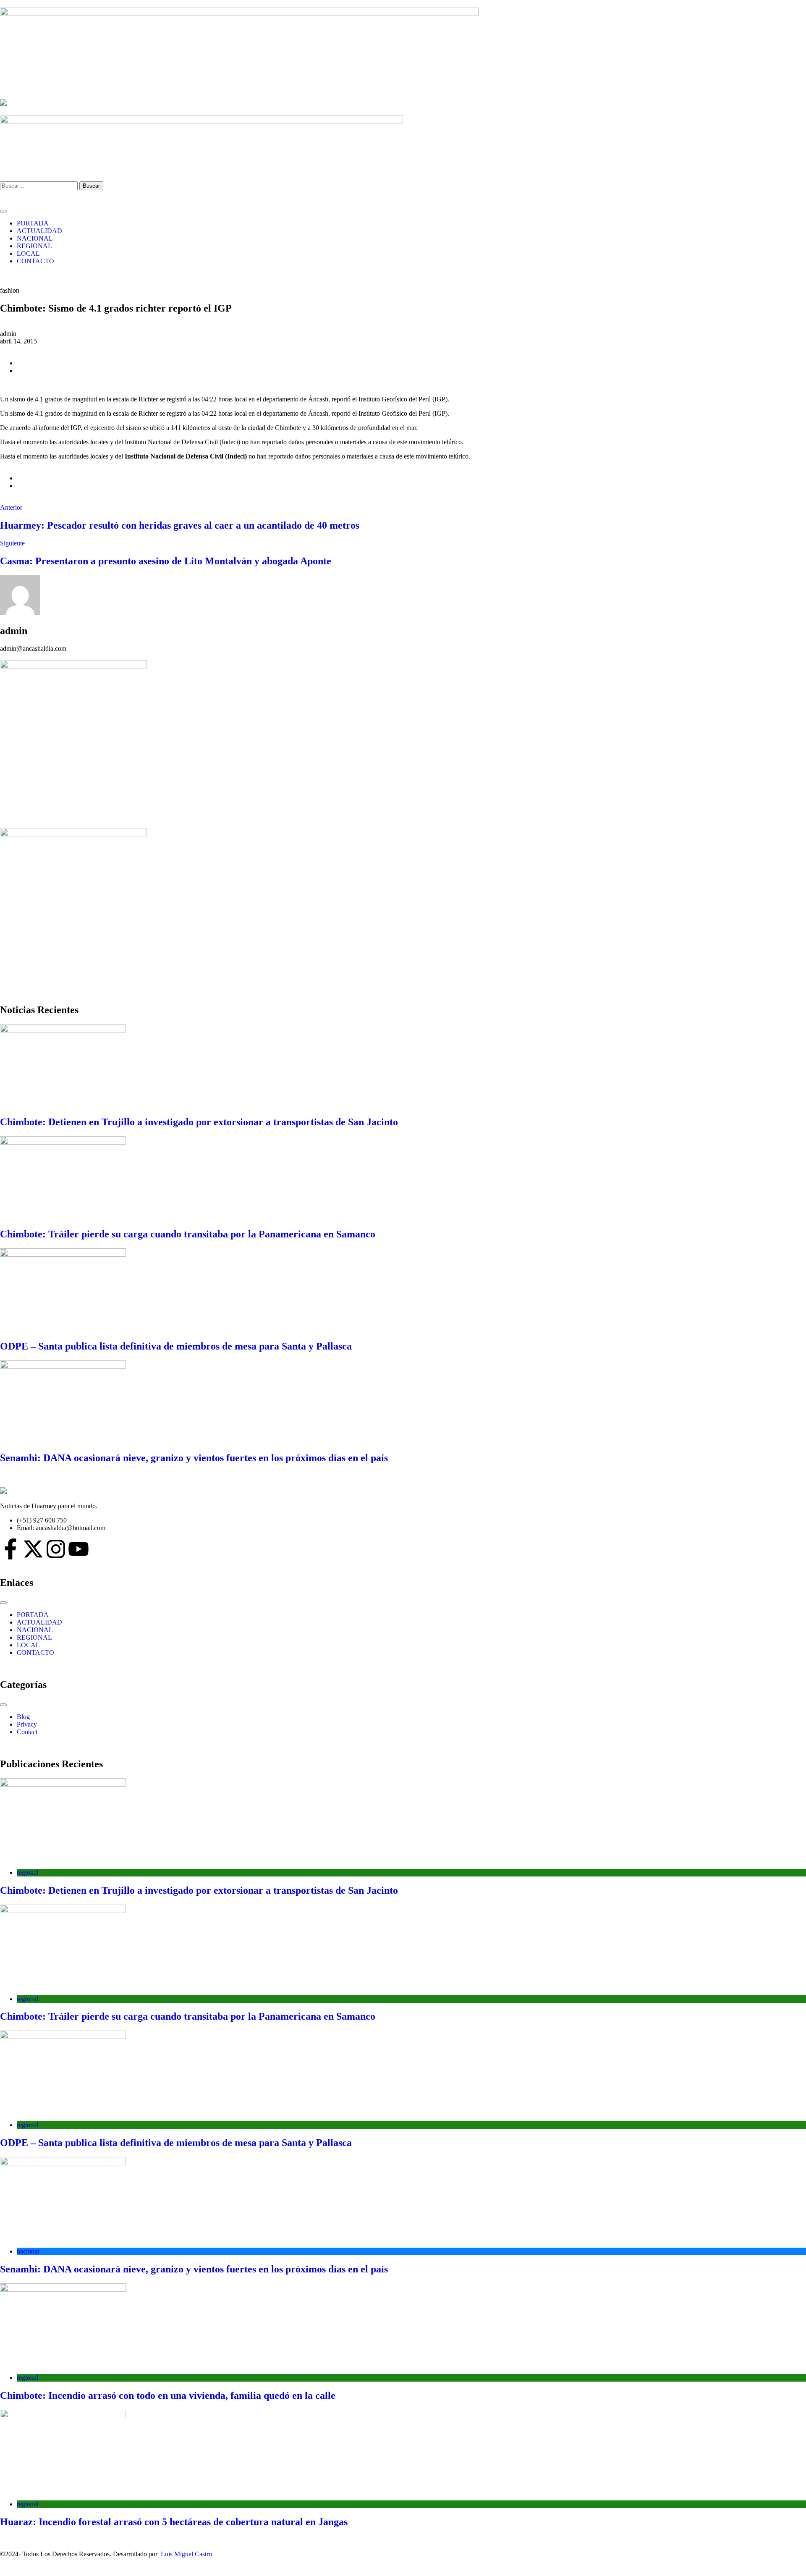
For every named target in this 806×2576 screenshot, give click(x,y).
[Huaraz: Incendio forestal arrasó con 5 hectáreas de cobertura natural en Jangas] (403, 2452)
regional (27, 1872)
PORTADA (33, 223)
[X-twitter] (33, 1549)
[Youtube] (79, 1549)
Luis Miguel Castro (186, 2554)
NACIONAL (35, 238)
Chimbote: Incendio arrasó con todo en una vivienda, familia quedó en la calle (168, 2395)
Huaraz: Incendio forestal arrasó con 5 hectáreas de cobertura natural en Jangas (174, 2522)
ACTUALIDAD (39, 231)
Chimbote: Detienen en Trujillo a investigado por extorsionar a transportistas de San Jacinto (199, 1122)
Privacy (27, 1724)
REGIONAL (34, 246)
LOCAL (28, 253)
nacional (28, 2251)
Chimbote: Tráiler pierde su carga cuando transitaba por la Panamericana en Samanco (188, 1234)
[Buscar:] (40, 185)
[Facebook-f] (10, 1549)
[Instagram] (56, 1549)
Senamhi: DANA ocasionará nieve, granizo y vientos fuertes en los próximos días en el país (194, 1458)
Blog (23, 1717)
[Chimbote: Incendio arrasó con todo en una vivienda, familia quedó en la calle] (403, 2325)
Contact (27, 1732)
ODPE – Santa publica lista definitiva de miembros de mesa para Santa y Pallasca (176, 1346)
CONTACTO (35, 261)
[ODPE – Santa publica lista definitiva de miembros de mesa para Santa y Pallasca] (403, 1290)
